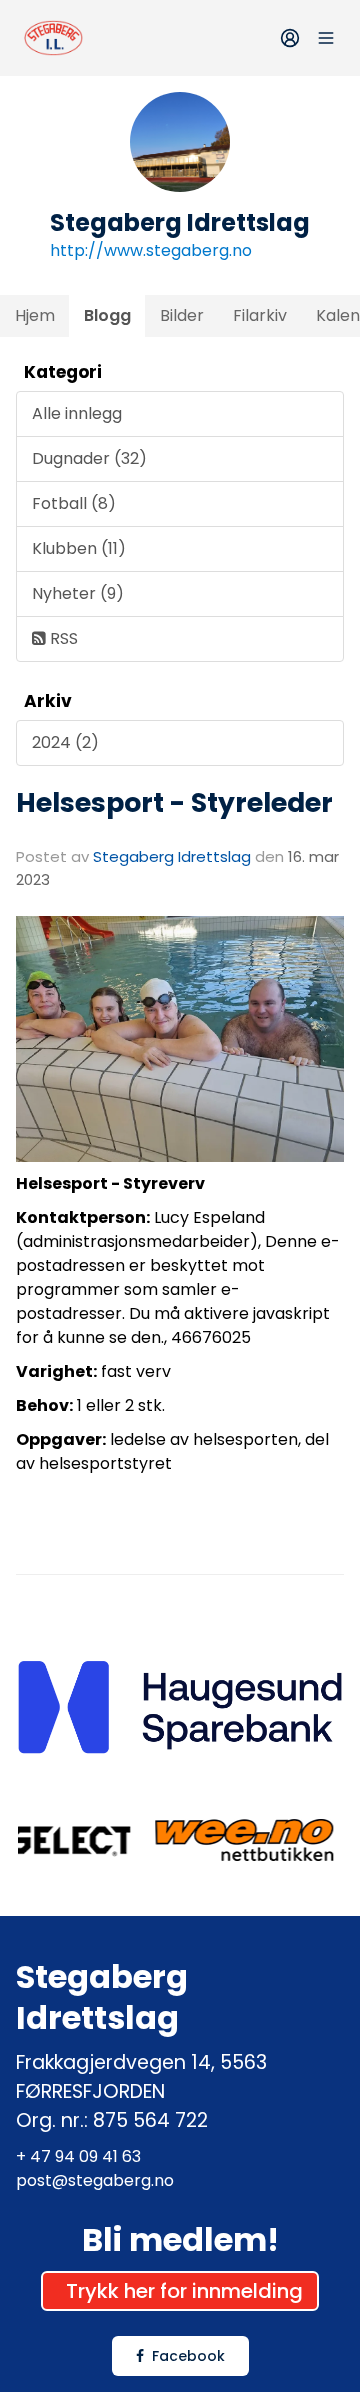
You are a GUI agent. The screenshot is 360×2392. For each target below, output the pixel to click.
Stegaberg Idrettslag (172, 856)
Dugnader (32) (89, 458)
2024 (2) (65, 742)
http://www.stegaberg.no (151, 250)
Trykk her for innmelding (184, 2291)
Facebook (188, 2356)
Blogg (107, 315)
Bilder (182, 315)
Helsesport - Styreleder (174, 802)
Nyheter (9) (78, 593)
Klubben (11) (79, 548)
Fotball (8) (74, 503)
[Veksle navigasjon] (326, 38)
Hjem (35, 315)
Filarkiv (260, 315)
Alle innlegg (77, 413)
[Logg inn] (290, 38)
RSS (62, 638)
